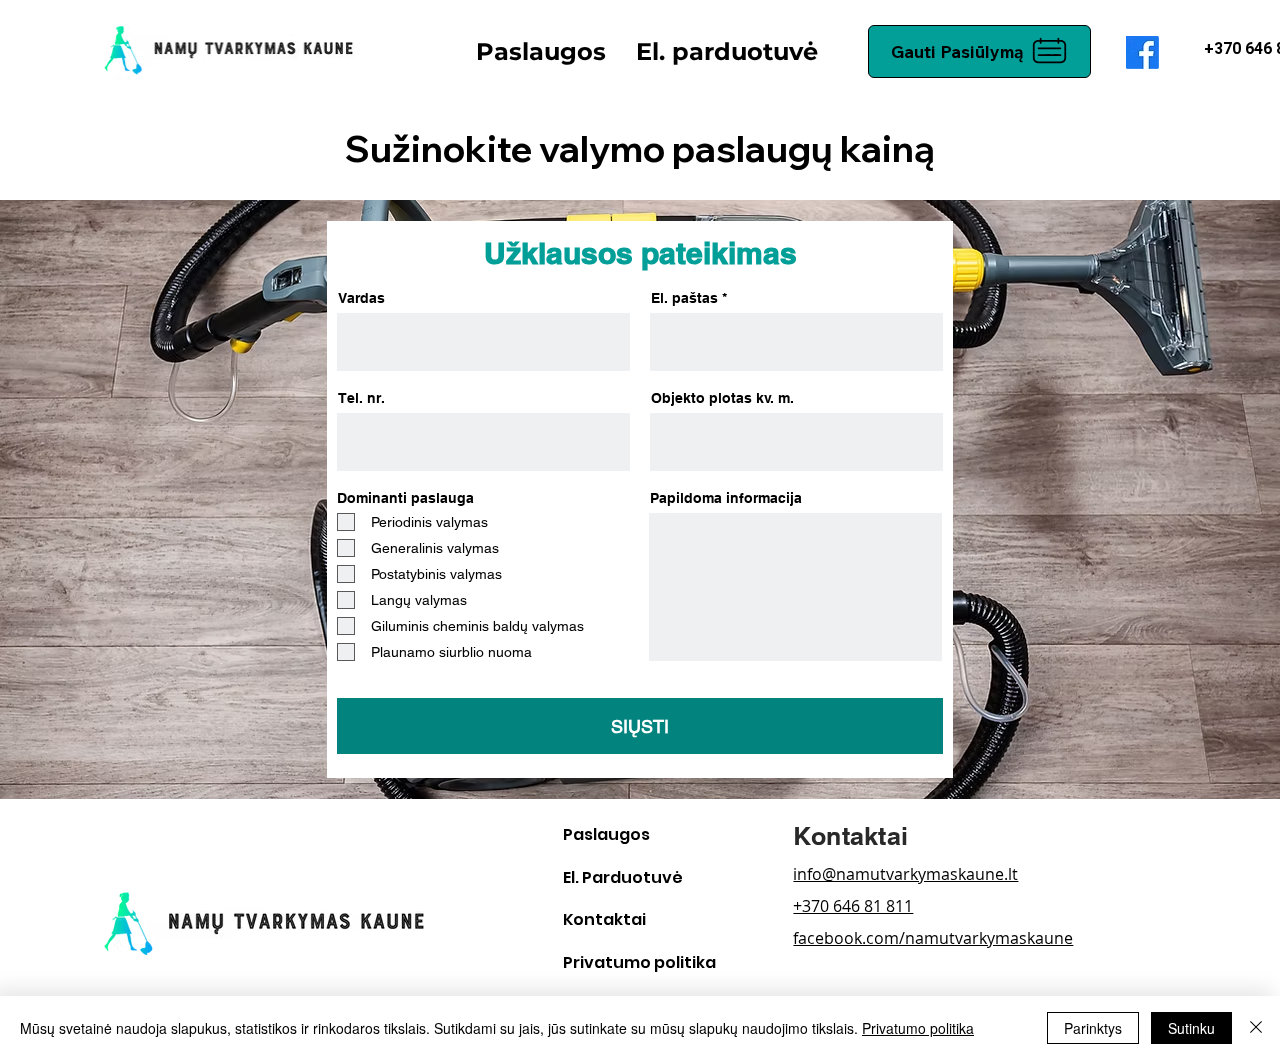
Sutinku (1191, 1028)
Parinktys (1093, 1028)
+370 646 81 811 (853, 906)
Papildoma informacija (726, 498)
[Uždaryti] (1256, 1028)
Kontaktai (604, 919)
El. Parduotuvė (623, 877)
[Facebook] (1142, 52)
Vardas (361, 298)
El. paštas (684, 298)
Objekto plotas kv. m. (722, 398)
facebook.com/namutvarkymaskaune (933, 938)
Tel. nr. (361, 398)
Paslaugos (606, 834)
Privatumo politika (639, 962)
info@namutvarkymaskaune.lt (905, 874)
